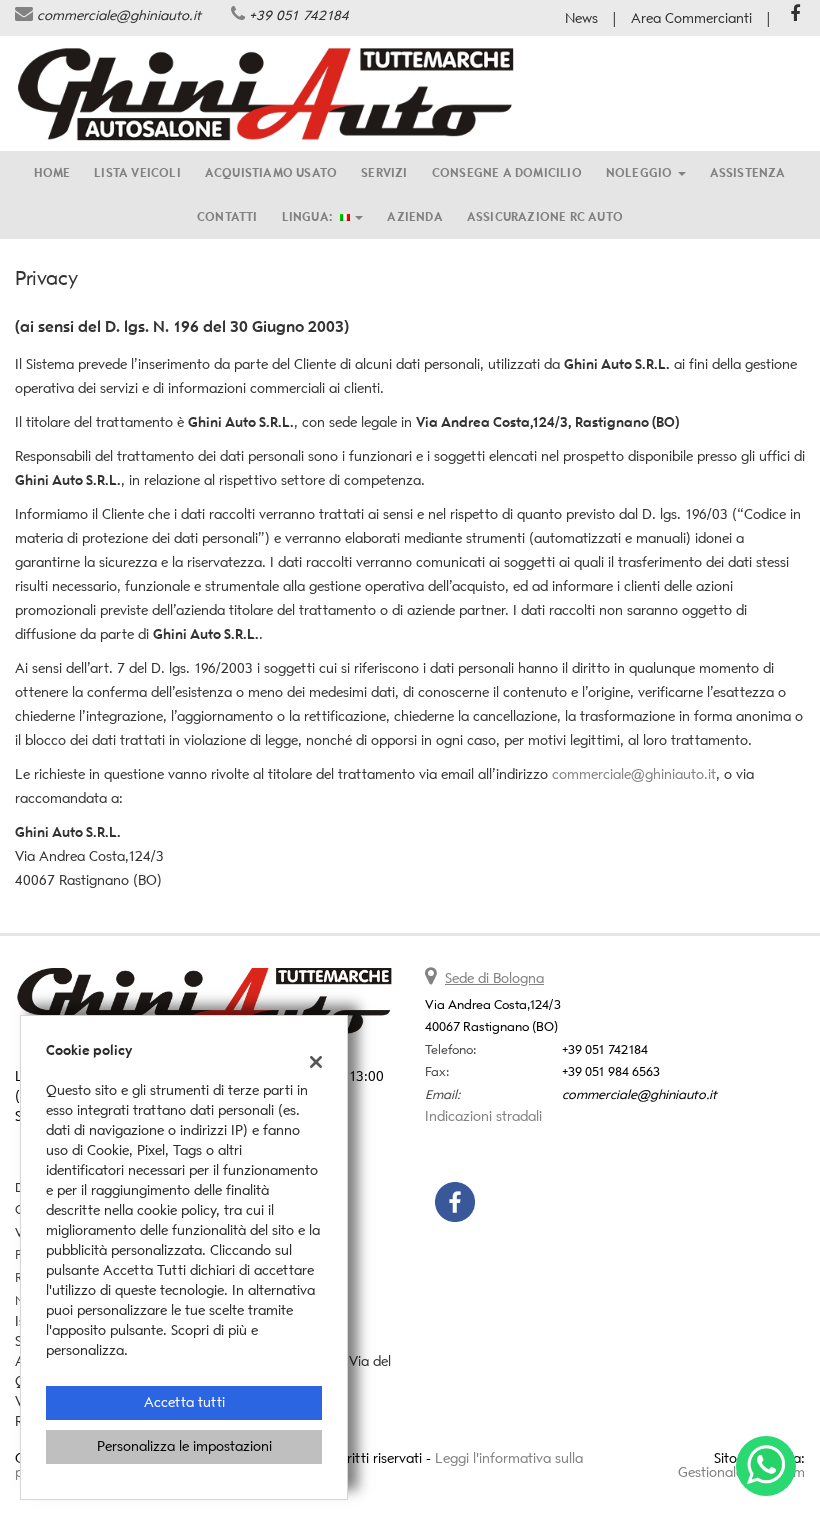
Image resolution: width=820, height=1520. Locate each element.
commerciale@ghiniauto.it (119, 15)
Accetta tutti (184, 1402)
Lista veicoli (137, 172)
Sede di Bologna (494, 978)
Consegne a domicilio (507, 172)
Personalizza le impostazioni (184, 1446)
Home (52, 172)
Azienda (414, 216)
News (581, 18)
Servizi (384, 172)
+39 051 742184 (299, 15)
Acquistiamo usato (271, 172)
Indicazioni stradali (483, 1116)
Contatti (227, 216)
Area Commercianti (691, 18)
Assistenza (748, 172)
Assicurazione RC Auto (545, 216)
